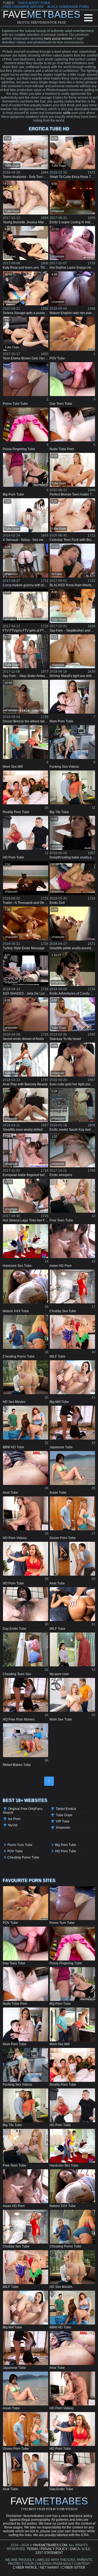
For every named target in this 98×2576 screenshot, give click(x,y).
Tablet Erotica (66, 1809)
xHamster (58, 211)
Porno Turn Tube (20, 1845)
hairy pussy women (58, 39)
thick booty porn (34, 3)
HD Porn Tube (66, 1851)
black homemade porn (68, 7)
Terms (32, 2549)
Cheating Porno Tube (23, 1857)
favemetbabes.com (50, 2545)
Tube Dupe (12, 166)
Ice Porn (14, 1819)
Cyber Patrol (25, 2568)
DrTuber (10, 256)
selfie (67, 113)
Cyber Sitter (73, 2568)
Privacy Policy (54, 2549)
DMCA (75, 2549)
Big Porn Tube (66, 1845)
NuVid (13, 1825)
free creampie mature (23, 7)
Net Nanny (50, 2568)
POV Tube (15, 1851)
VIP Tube (63, 1821)
